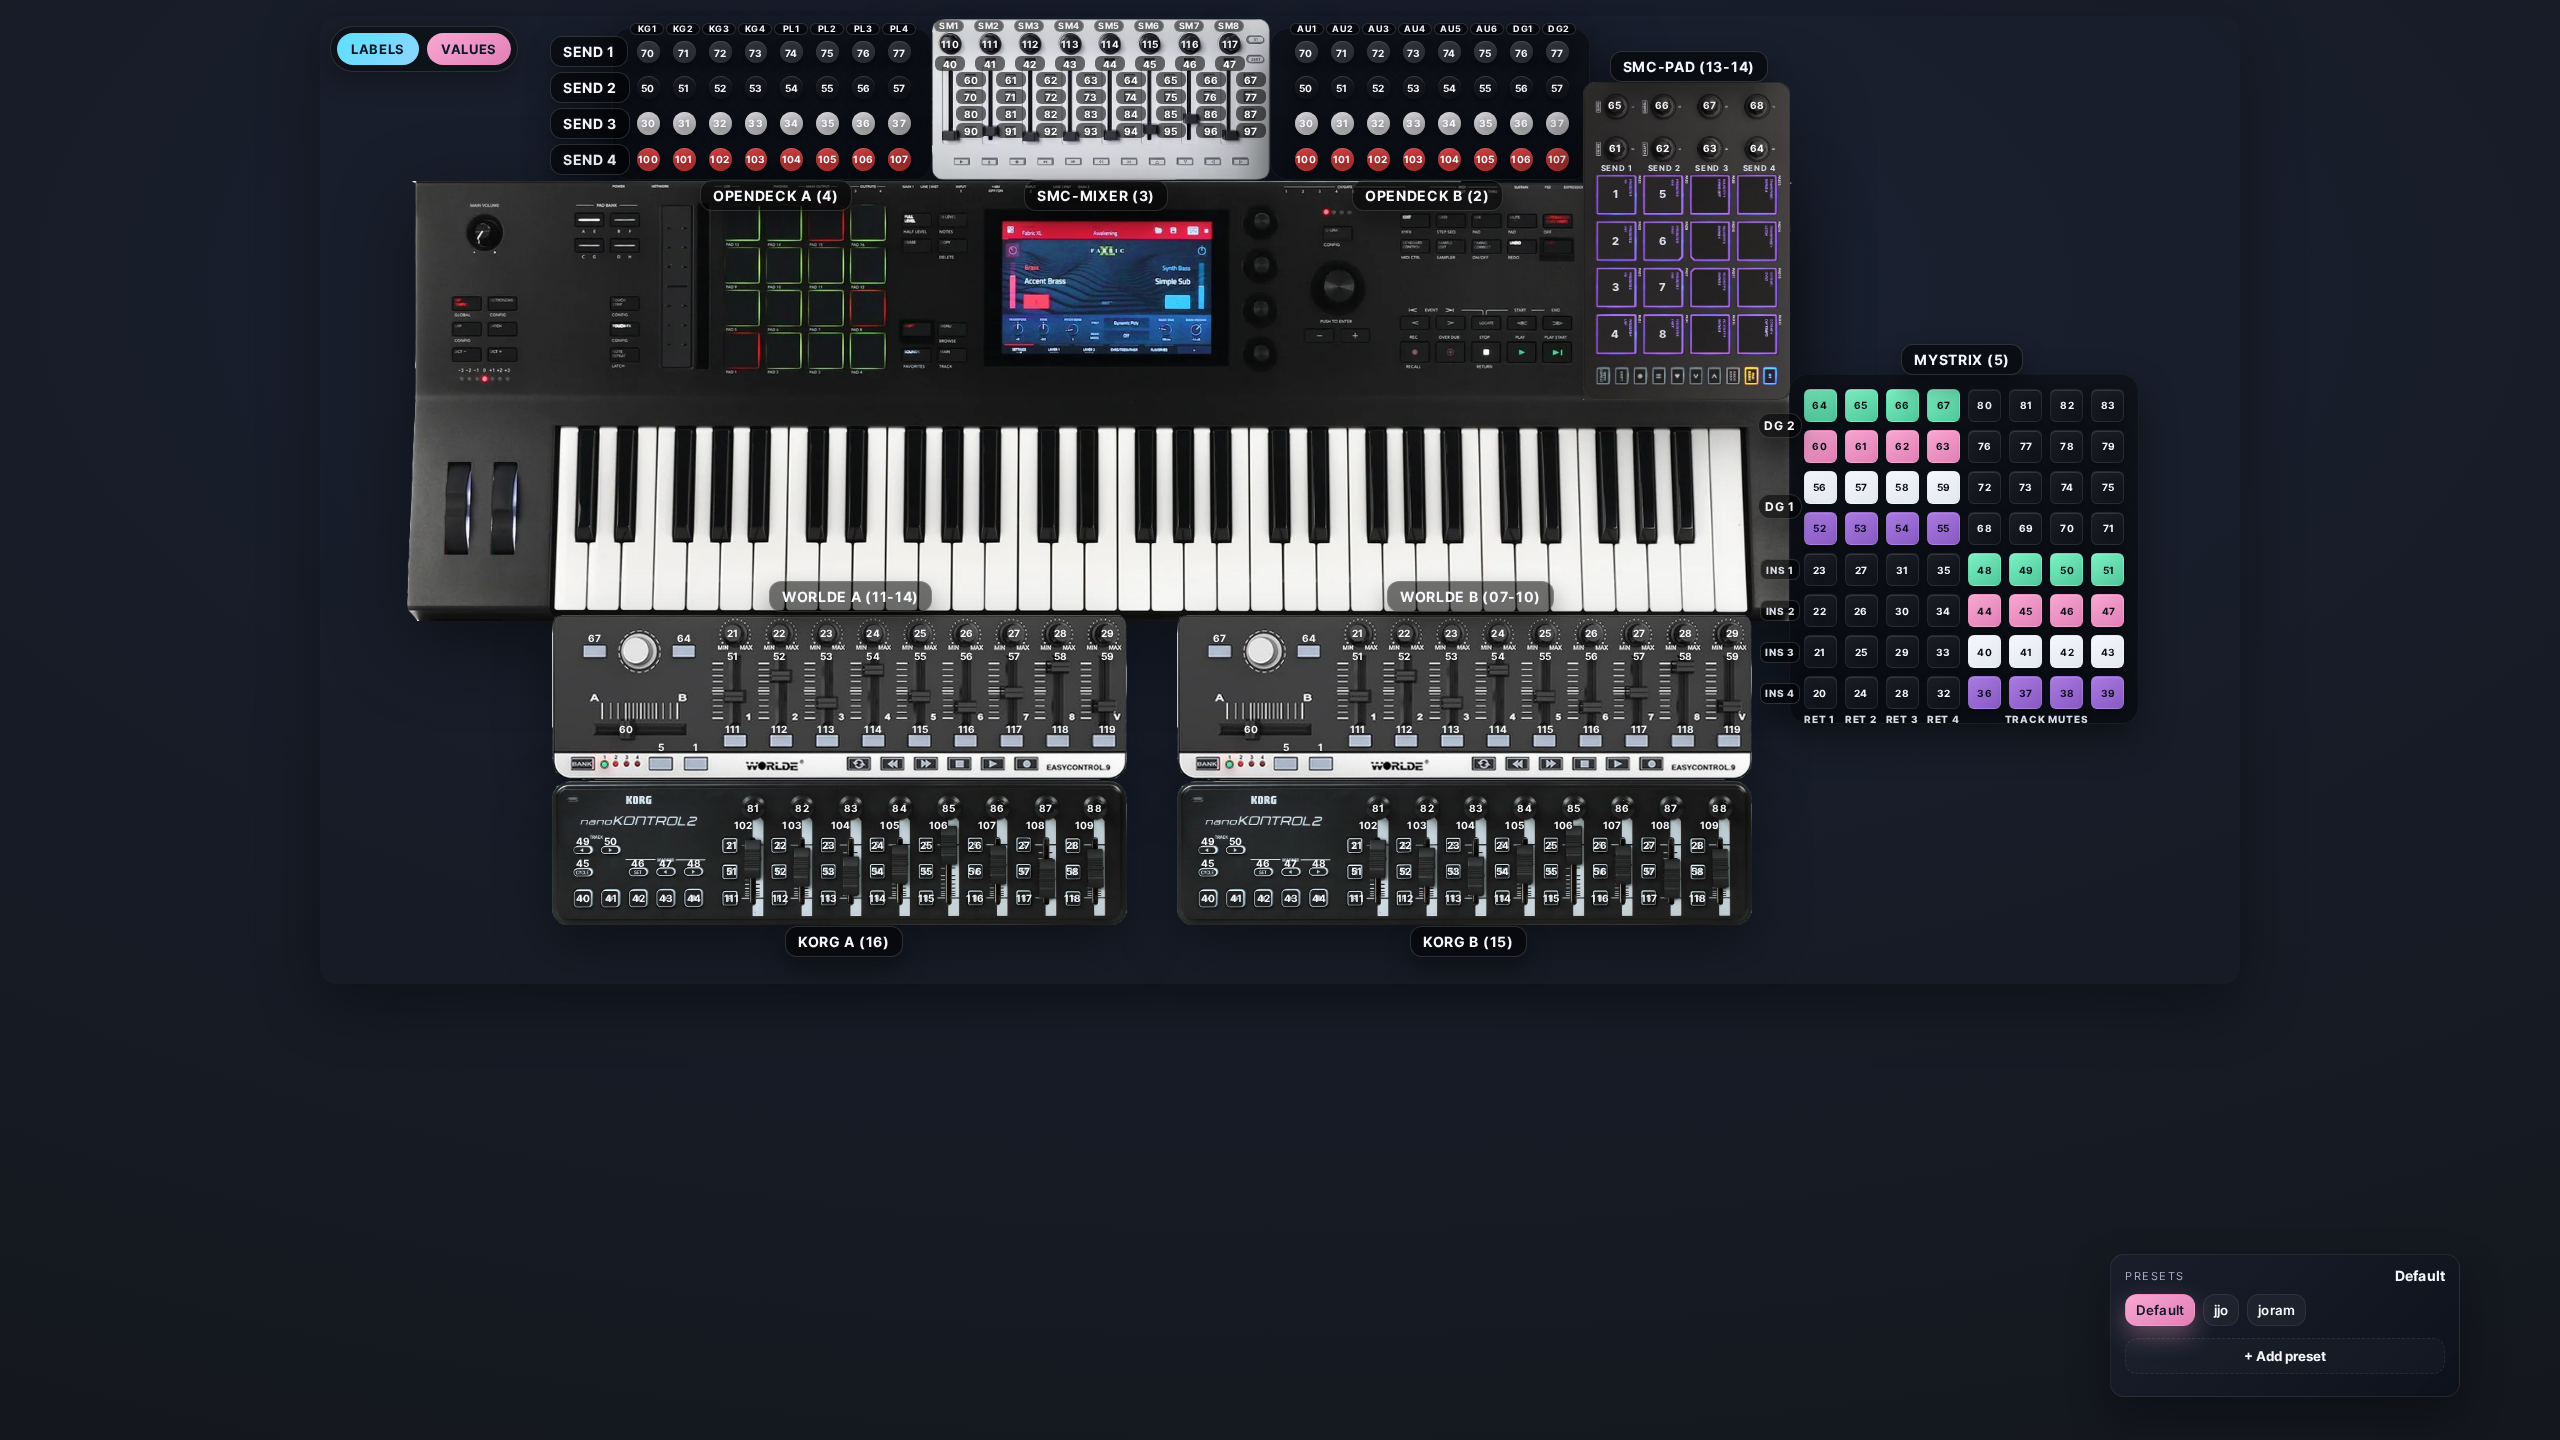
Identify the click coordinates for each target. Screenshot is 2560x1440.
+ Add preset (2285, 1356)
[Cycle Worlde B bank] (1194, 764)
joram (2276, 1310)
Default (2160, 1310)
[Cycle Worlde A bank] (569, 764)
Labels (378, 49)
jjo (2221, 1310)
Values (469, 49)
